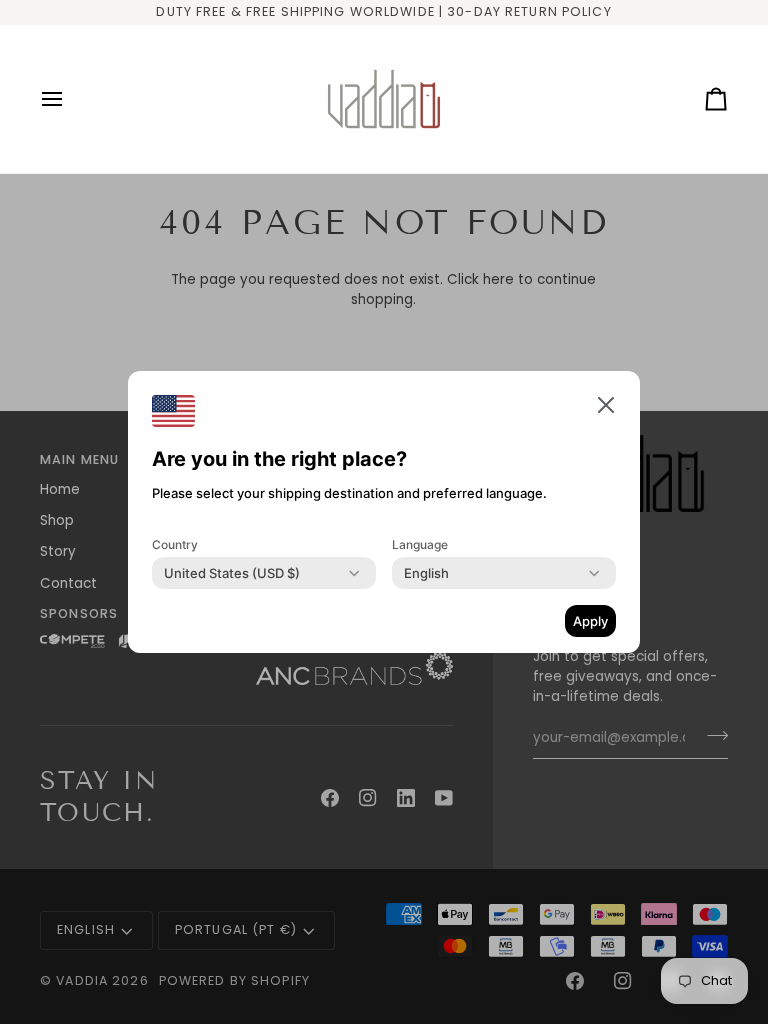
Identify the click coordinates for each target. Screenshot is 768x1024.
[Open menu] (70, 99)
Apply (590, 621)
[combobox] (232, 573)
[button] (606, 405)
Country (175, 544)
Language (420, 544)
